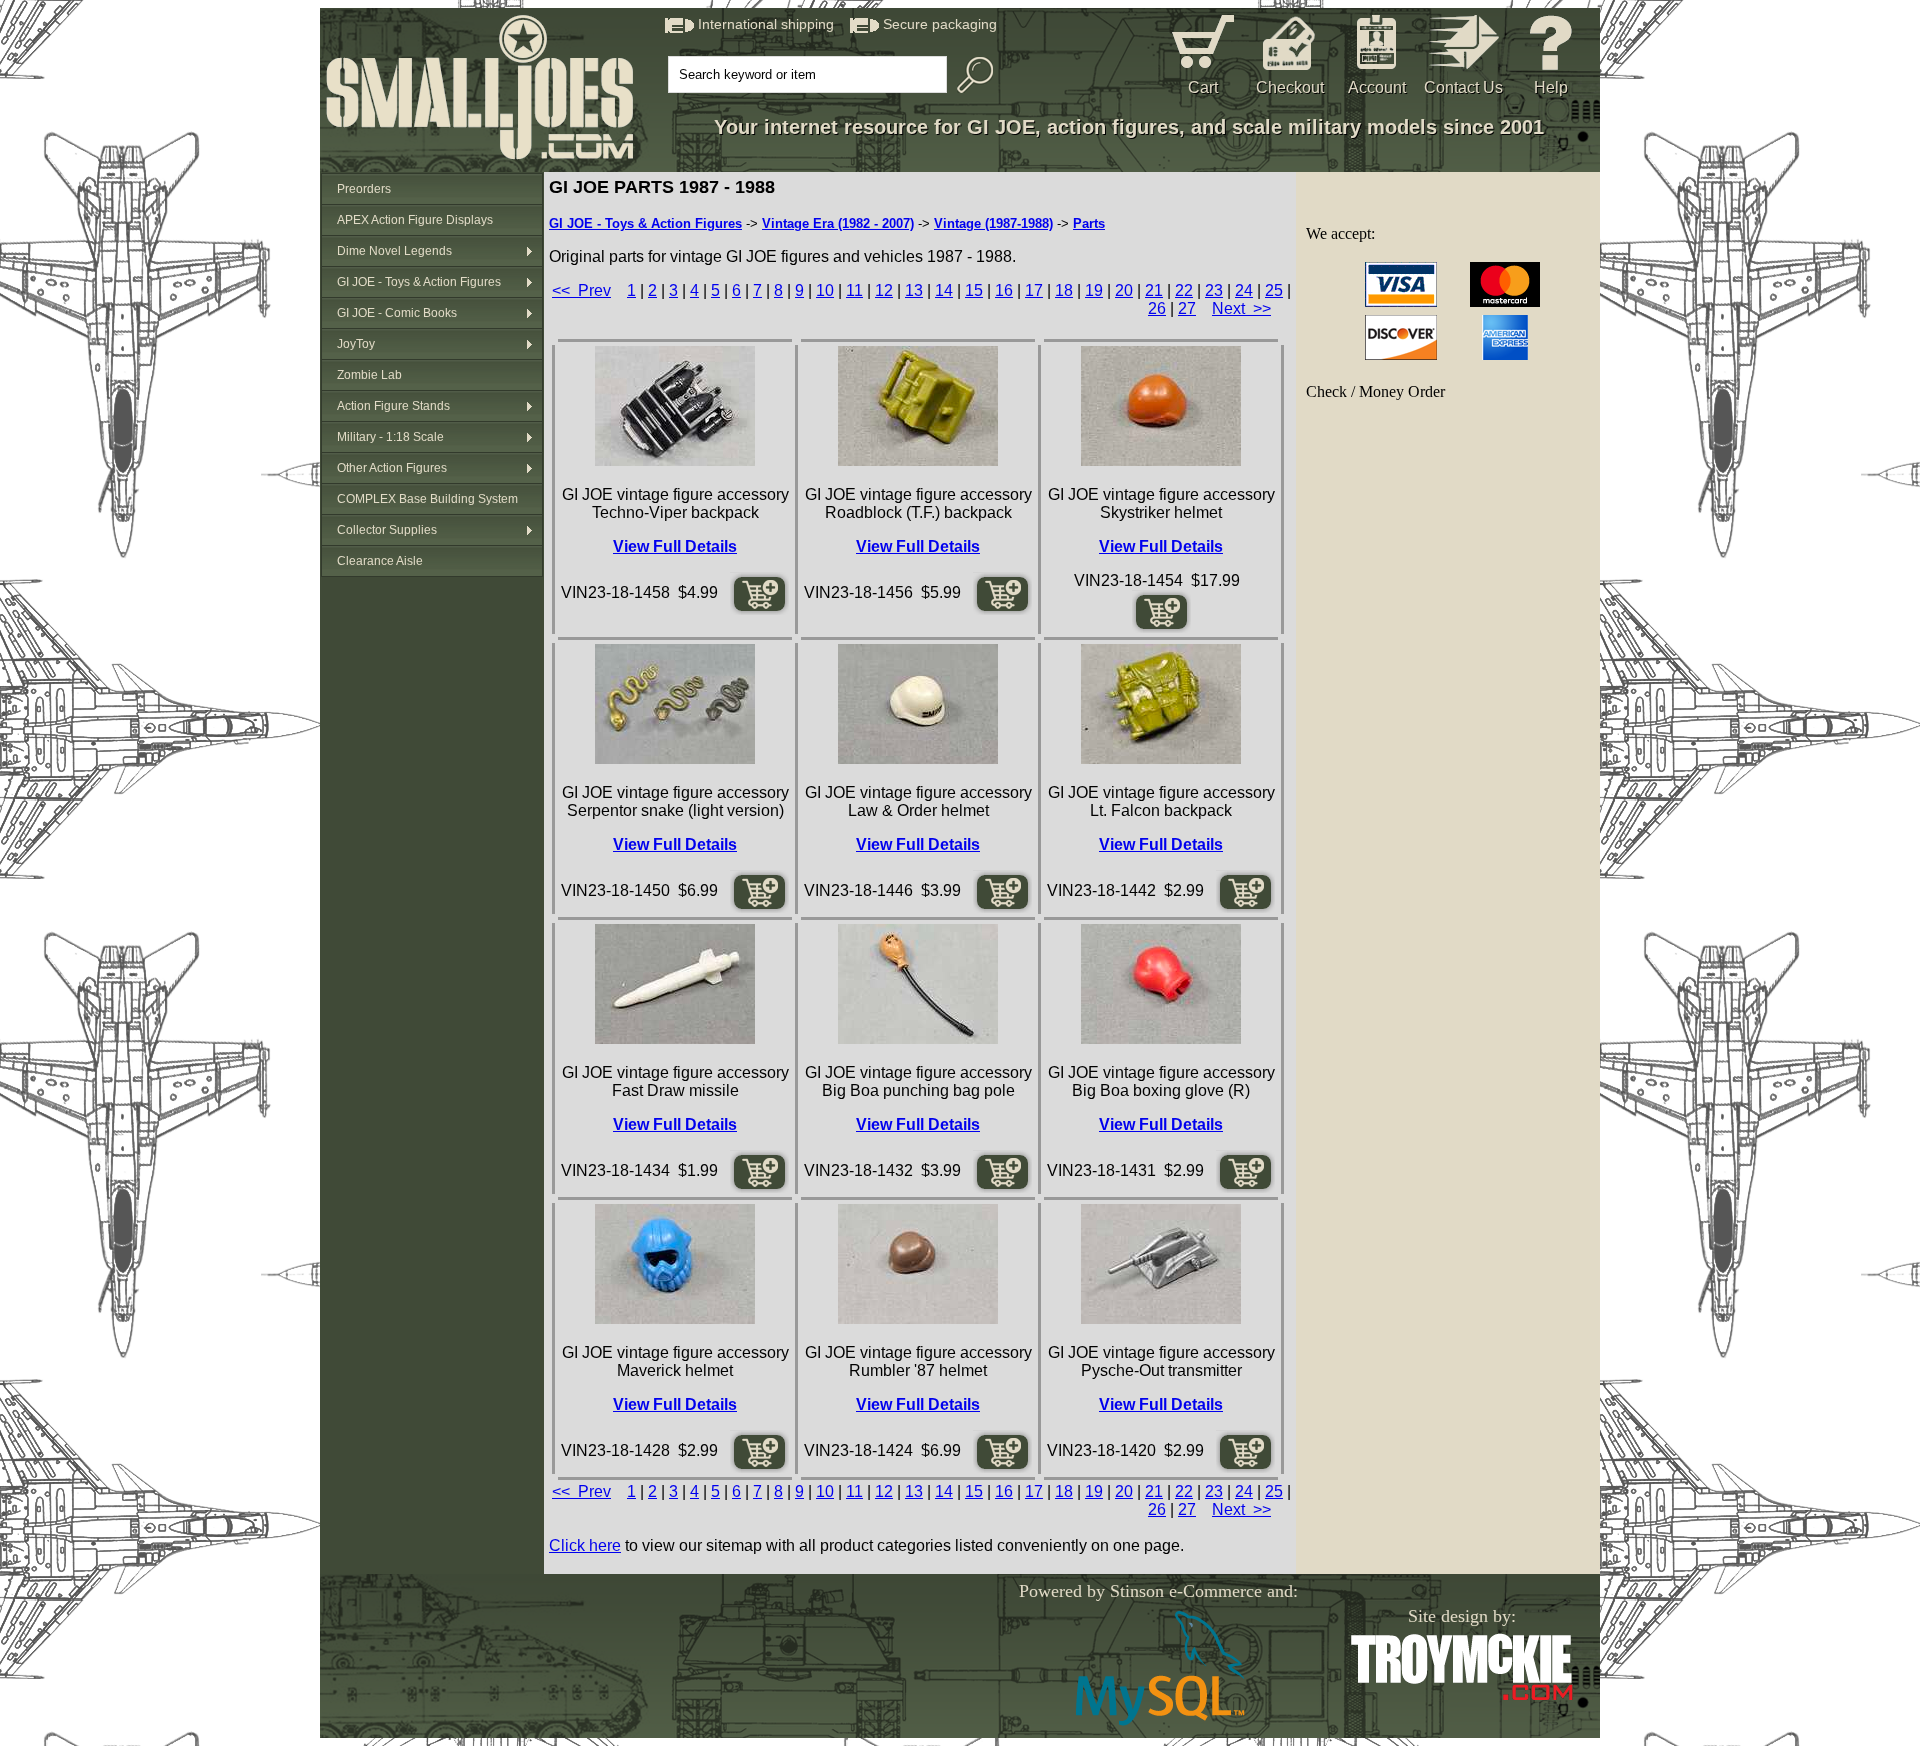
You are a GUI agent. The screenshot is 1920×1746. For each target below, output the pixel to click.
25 (1274, 290)
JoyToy (356, 344)
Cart (1203, 87)
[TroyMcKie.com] (1461, 1696)
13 (914, 290)
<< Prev (581, 290)
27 (1187, 308)
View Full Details (675, 546)
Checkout (1290, 87)
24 (1244, 290)
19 (1094, 290)
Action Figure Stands (393, 406)
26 (1157, 308)
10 (825, 290)
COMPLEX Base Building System (427, 499)
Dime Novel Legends (394, 251)
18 (1064, 290)
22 (1184, 290)
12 (884, 290)
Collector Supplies (387, 530)
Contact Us (1463, 87)
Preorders (364, 189)
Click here (585, 1545)
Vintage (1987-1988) (993, 223)
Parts (1089, 223)
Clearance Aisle (380, 561)
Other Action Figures (392, 468)
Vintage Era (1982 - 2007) (838, 223)
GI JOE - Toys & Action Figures (419, 282)
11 (854, 290)
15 (974, 290)
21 (1154, 290)
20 (1124, 290)
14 (944, 290)
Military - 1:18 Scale (390, 437)
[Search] (970, 75)
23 (1214, 290)
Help (1551, 87)
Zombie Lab (369, 375)
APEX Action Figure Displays (415, 220)
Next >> (1241, 308)
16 (1004, 290)
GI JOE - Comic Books (397, 313)
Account (1377, 87)
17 (1034, 290)
